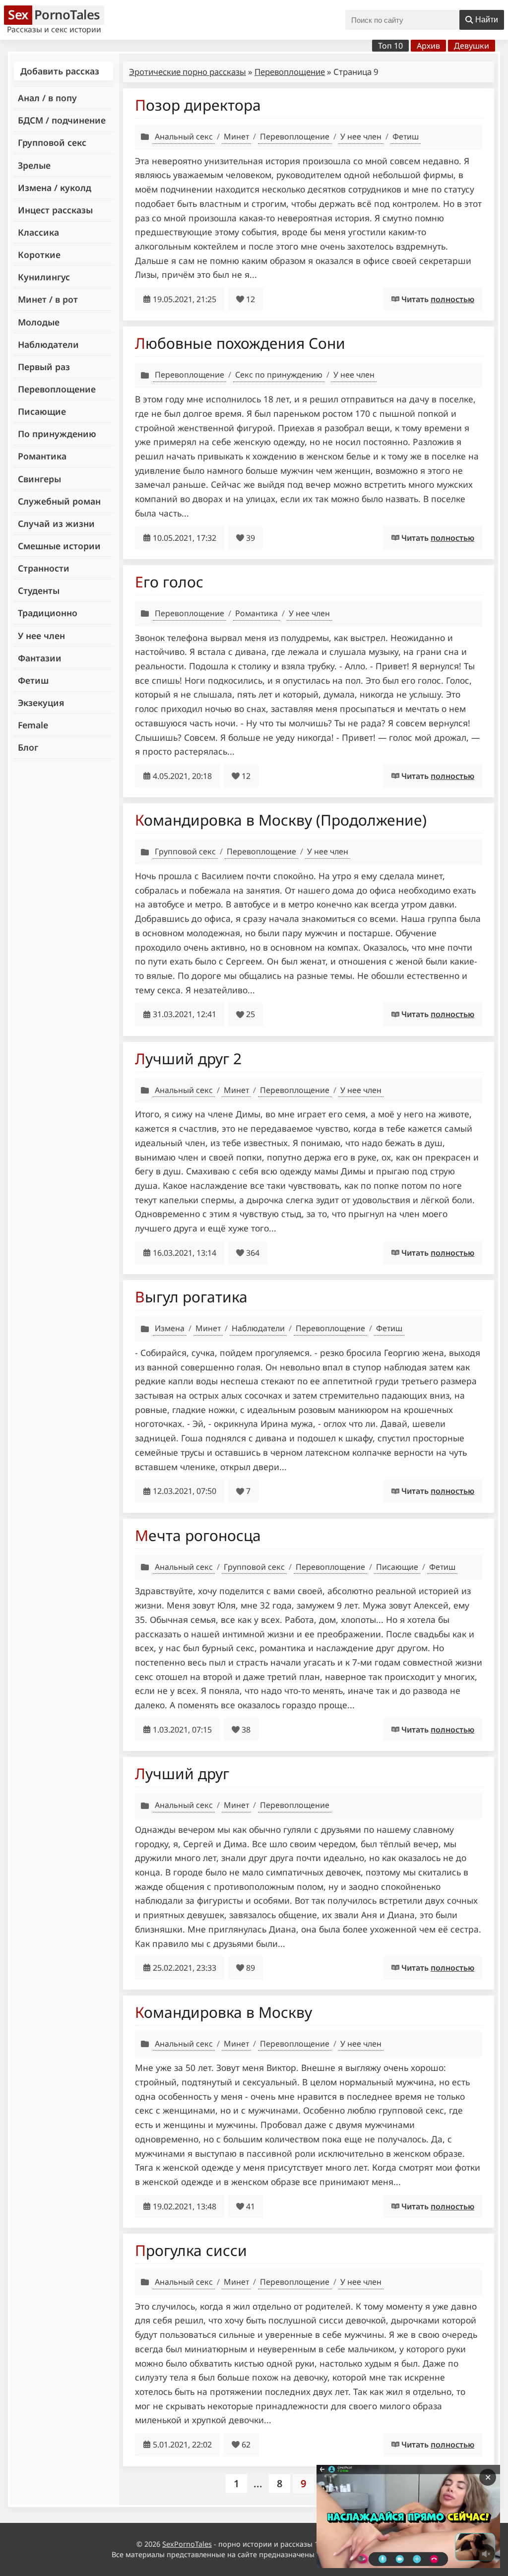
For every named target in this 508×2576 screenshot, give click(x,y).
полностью (452, 299)
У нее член (41, 636)
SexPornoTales (187, 2544)
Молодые (39, 322)
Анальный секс (184, 136)
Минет (236, 136)
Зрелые (34, 165)
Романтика (42, 456)
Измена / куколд (55, 188)
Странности (44, 568)
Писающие (42, 411)
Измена (170, 1328)
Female (33, 725)
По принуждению (57, 434)
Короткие (39, 255)
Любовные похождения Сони (240, 343)
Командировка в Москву (223, 2012)
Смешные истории (59, 546)
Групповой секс (52, 142)
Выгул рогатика (191, 1297)
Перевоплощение (57, 389)
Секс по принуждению (279, 375)
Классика (38, 232)
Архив (428, 46)
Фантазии (40, 658)
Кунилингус (44, 277)
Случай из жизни (56, 523)
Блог (28, 747)
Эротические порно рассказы (188, 72)
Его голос (169, 582)
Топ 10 (390, 46)
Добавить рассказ (60, 71)
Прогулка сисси (191, 2250)
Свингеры (39, 479)
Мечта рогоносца (198, 1535)
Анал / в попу (47, 98)
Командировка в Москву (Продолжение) (281, 820)
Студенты (39, 590)
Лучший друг (182, 1773)
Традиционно (48, 613)
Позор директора (198, 105)
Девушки (472, 46)
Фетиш (33, 680)
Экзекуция (41, 703)
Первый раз (44, 367)
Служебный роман (59, 501)
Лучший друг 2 (188, 1059)
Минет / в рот (48, 299)
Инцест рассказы (55, 210)
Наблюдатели (48, 344)
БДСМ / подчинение (62, 120)
